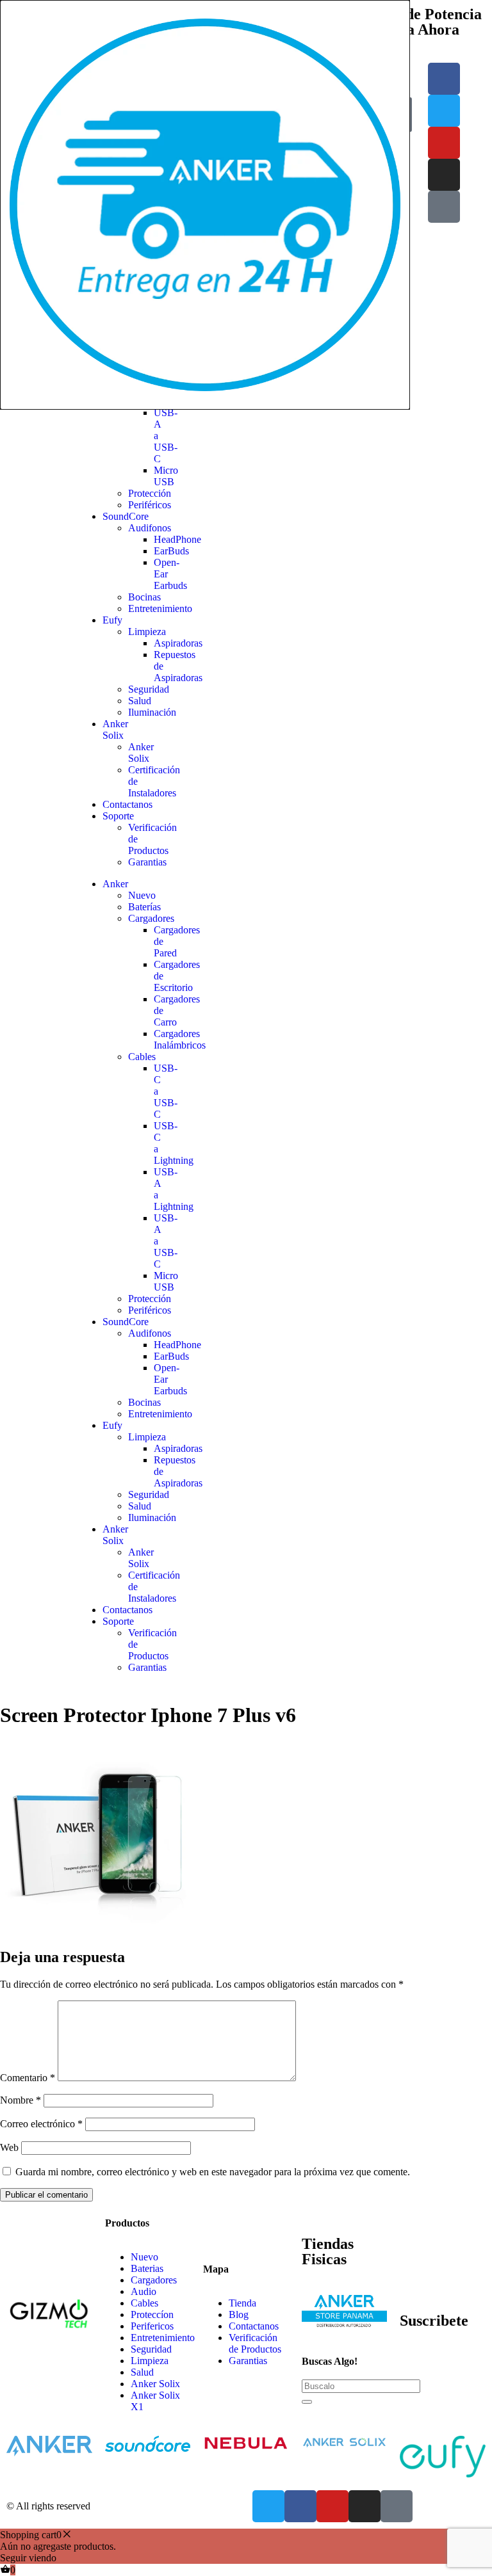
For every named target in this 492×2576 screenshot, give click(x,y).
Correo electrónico (41, 2124)
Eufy (112, 620)
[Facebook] (444, 79)
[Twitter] (444, 111)
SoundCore (126, 516)
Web (9, 2147)
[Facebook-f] (300, 2506)
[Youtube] (444, 143)
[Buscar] (307, 2402)
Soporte (118, 816)
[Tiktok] (444, 207)
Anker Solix (115, 729)
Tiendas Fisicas (328, 2251)
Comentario (28, 2078)
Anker (115, 884)
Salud (140, 701)
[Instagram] (444, 175)
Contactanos (127, 804)
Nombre (20, 2100)
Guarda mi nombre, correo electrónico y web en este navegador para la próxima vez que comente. (213, 2172)
